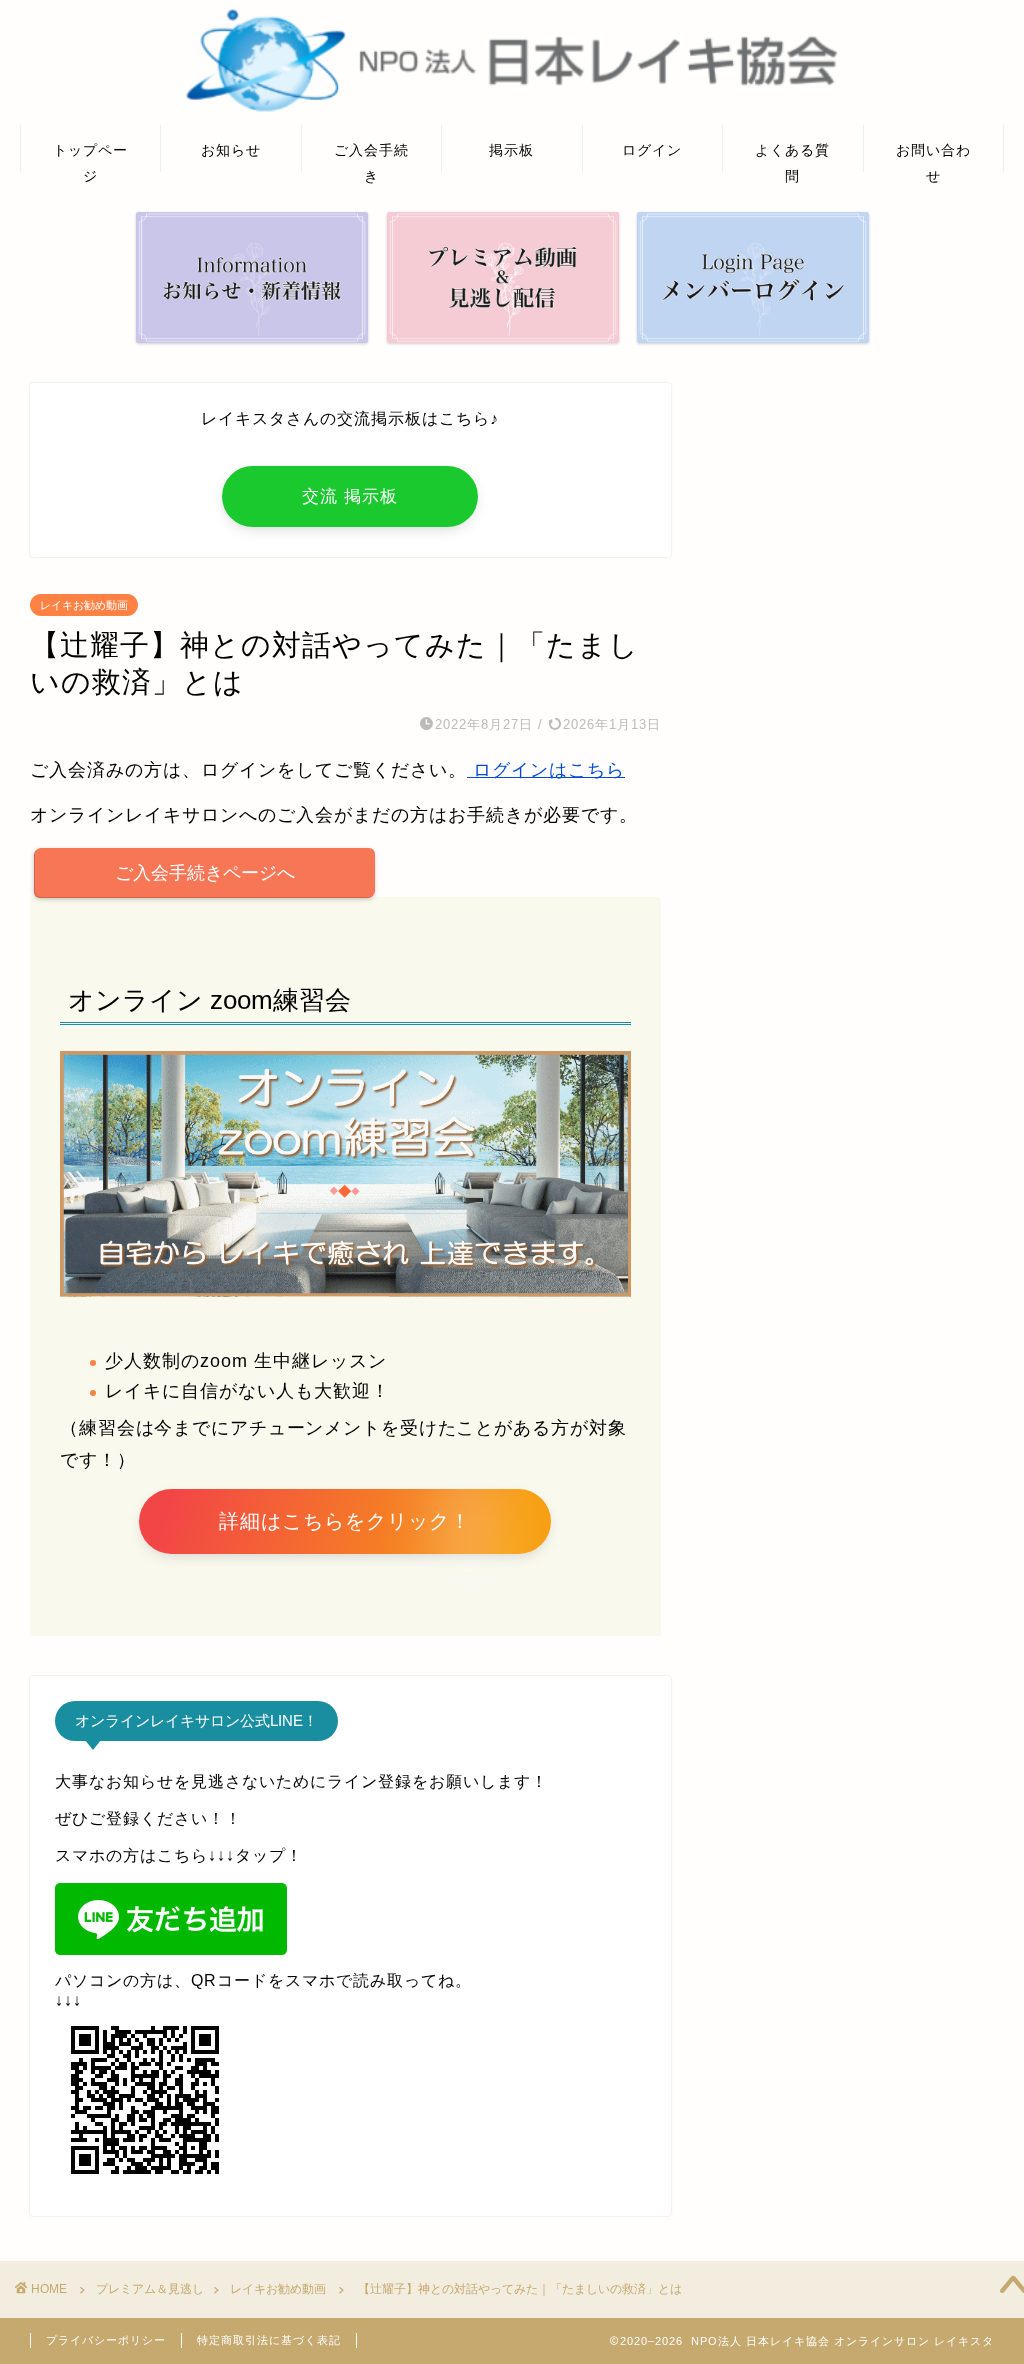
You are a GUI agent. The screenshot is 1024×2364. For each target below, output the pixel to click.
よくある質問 (792, 156)
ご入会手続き (371, 156)
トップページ (90, 156)
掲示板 (511, 150)
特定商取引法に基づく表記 (269, 2340)
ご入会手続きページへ (205, 873)
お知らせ (231, 150)
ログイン (652, 150)
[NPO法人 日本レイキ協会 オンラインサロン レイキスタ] (511, 109)
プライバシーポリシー (106, 2340)
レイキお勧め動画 (84, 605)
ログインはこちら (546, 770)
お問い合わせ (933, 156)
